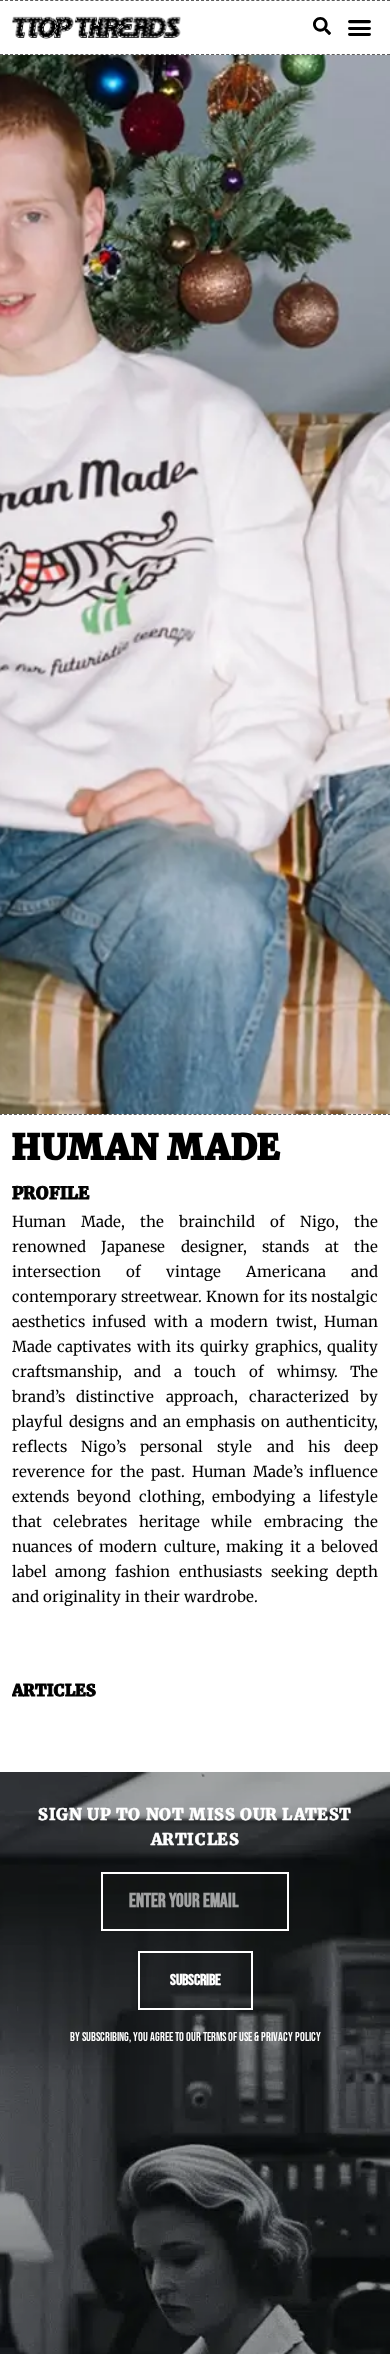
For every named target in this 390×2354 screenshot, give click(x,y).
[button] (360, 28)
